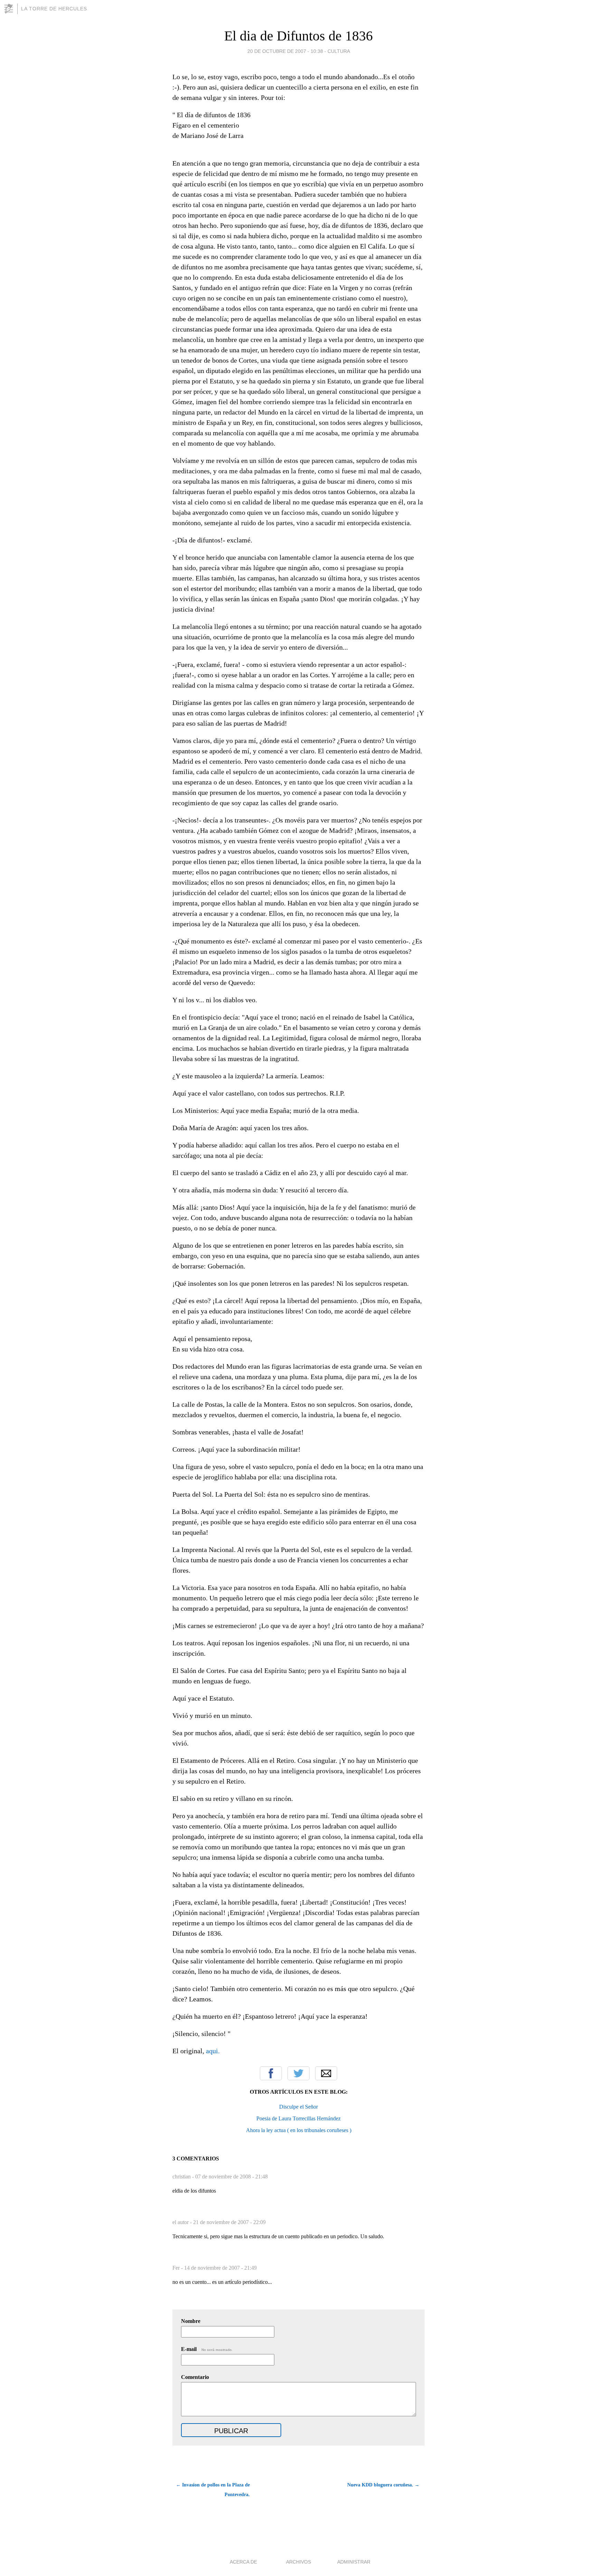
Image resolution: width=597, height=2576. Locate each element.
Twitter (298, 2073)
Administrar (354, 2562)
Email (326, 2073)
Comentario (195, 2377)
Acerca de (243, 2562)
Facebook (271, 2073)
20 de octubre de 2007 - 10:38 (285, 51)
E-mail (207, 2349)
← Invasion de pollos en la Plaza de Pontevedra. (213, 2490)
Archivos (298, 2562)
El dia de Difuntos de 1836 (298, 36)
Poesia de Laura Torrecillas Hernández (298, 2118)
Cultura (339, 51)
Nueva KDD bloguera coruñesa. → (383, 2485)
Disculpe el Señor (298, 2107)
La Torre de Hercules (54, 9)
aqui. (213, 2051)
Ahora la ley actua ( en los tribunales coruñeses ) (299, 2130)
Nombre (191, 2321)
